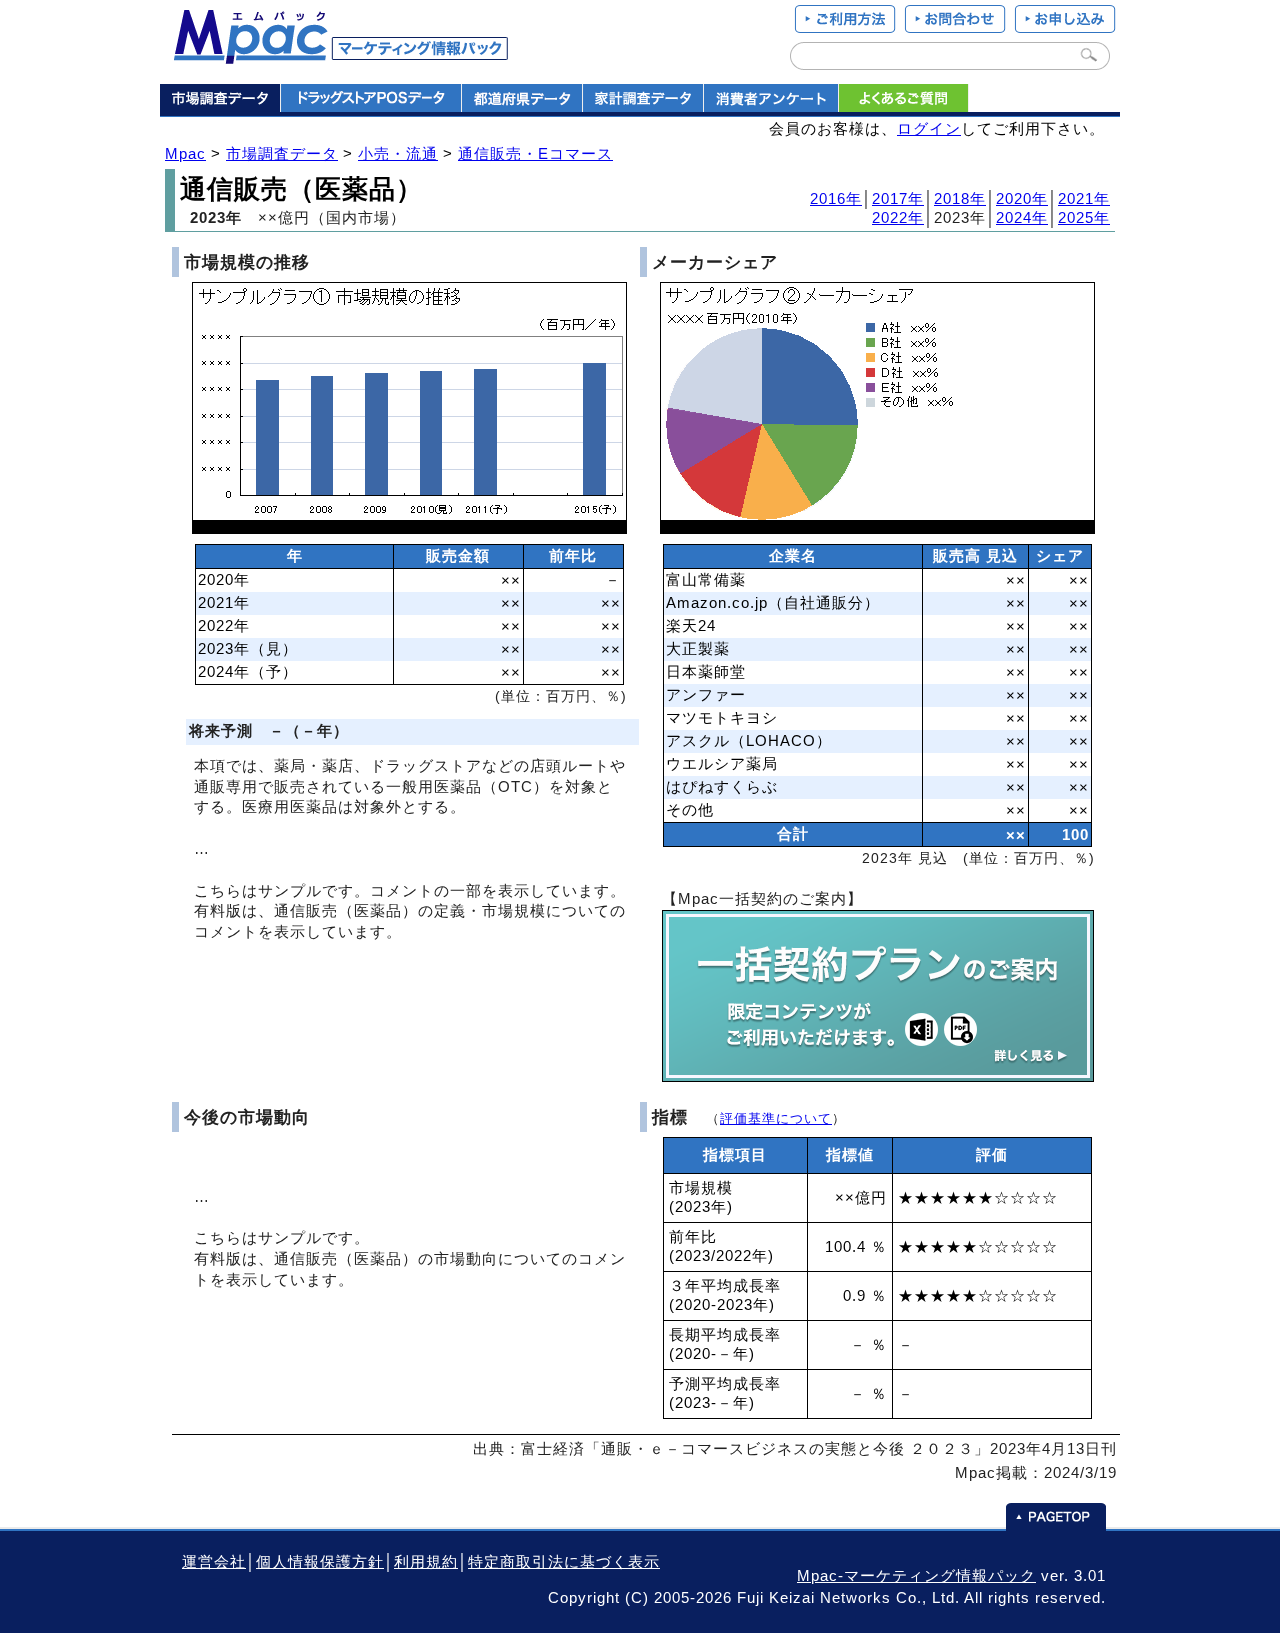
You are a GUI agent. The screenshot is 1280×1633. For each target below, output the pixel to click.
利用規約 (426, 1562)
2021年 (1084, 199)
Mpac (185, 154)
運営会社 (214, 1562)
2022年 (898, 218)
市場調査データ (282, 154)
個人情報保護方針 (320, 1562)
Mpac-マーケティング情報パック (916, 1576)
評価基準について (776, 1118)
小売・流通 (398, 154)
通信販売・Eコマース (535, 154)
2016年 (836, 199)
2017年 (898, 199)
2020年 (1022, 199)
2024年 (1022, 218)
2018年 (960, 199)
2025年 (1084, 218)
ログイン (929, 129)
